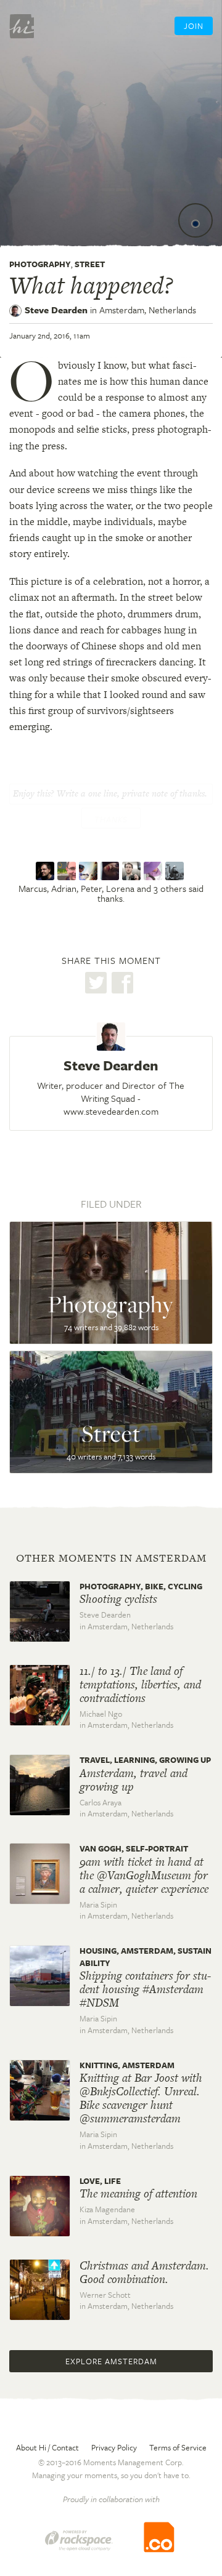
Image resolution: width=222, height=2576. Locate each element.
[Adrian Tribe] (68, 871)
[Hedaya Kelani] (154, 871)
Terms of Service (178, 2447)
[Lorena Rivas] (111, 871)
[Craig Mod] (133, 871)
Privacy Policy (114, 2447)
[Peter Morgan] (90, 871)
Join (194, 26)
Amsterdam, (148, 310)
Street (90, 264)
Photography (40, 264)
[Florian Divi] (176, 871)
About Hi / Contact (47, 2447)
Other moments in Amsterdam (111, 1558)
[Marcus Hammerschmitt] (47, 871)
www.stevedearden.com (111, 1111)
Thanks (111, 819)
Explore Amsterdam (111, 2361)
